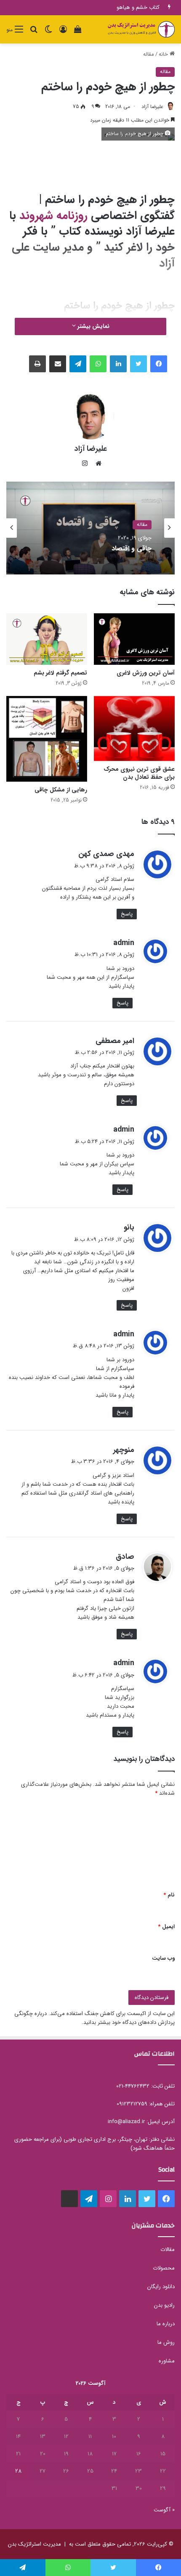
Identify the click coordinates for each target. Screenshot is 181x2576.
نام (169, 1895)
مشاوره (167, 2361)
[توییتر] (138, 364)
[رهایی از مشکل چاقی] (47, 739)
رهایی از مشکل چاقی (61, 790)
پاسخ (127, 914)
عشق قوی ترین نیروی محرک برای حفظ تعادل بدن (139, 773)
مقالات (168, 2250)
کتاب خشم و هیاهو (138, 7)
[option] (90, 528)
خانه (164, 54)
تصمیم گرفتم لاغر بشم (60, 673)
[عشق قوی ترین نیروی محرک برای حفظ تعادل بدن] (134, 729)
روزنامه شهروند (53, 216)
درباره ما (166, 2324)
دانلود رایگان (161, 2287)
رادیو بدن (164, 2305)
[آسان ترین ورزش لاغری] (134, 639)
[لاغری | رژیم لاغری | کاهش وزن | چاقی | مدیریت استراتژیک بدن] (141, 29)
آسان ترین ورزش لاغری (146, 673)
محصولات (164, 2268)
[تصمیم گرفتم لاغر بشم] (47, 639)
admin (124, 943)
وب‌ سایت (163, 1958)
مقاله (149, 54)
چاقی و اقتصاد (132, 549)
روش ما (166, 2342)
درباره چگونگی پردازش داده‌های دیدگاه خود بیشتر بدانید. (94, 2018)
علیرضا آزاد (152, 107)
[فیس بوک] (159, 364)
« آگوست (164, 2510)
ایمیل (166, 1927)
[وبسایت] (96, 463)
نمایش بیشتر (93, 326)
